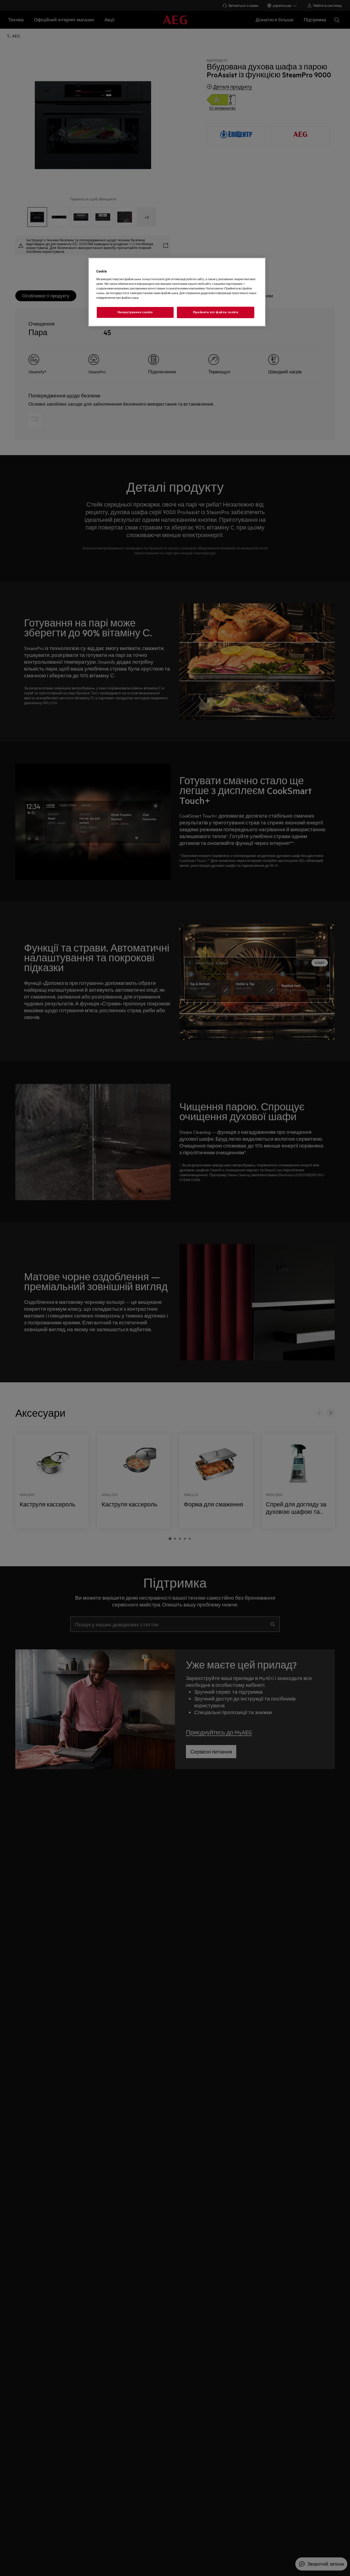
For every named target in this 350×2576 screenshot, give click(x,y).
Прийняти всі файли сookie (216, 312)
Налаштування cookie (135, 312)
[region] (177, 292)
